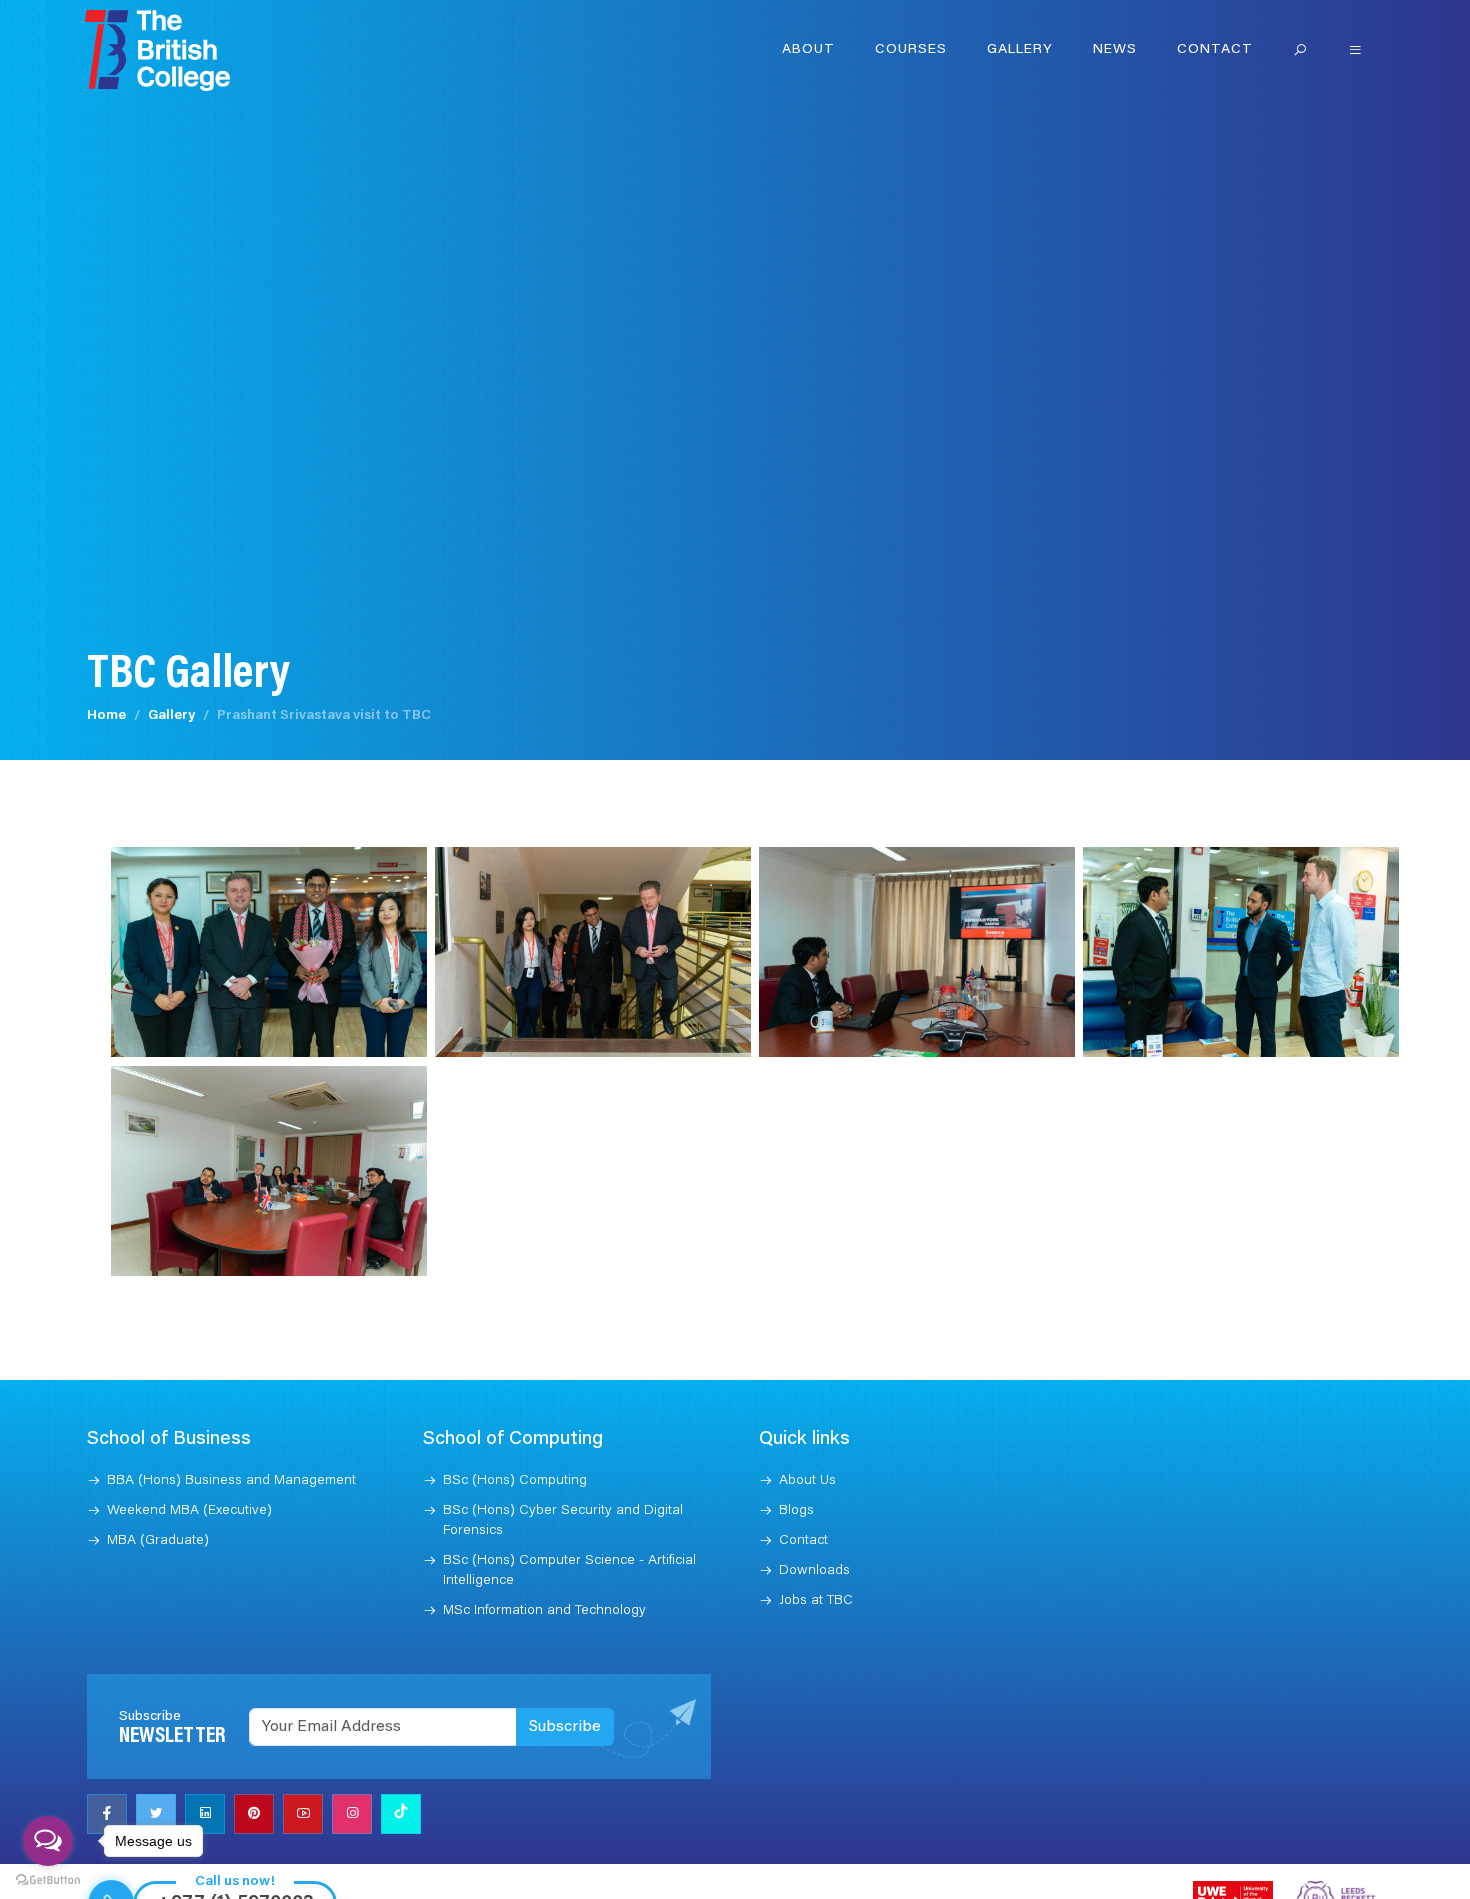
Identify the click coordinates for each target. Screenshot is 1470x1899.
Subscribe (565, 1727)
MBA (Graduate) (158, 1541)
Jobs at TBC (816, 1601)
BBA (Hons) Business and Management (231, 1481)
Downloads (814, 1571)
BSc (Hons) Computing (515, 1481)
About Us (807, 1481)
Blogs (796, 1511)
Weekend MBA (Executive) (189, 1511)
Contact (1215, 50)
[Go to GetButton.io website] (48, 1879)
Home (106, 716)
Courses (911, 50)
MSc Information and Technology (544, 1611)
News (1115, 50)
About (808, 50)
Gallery (1020, 50)
